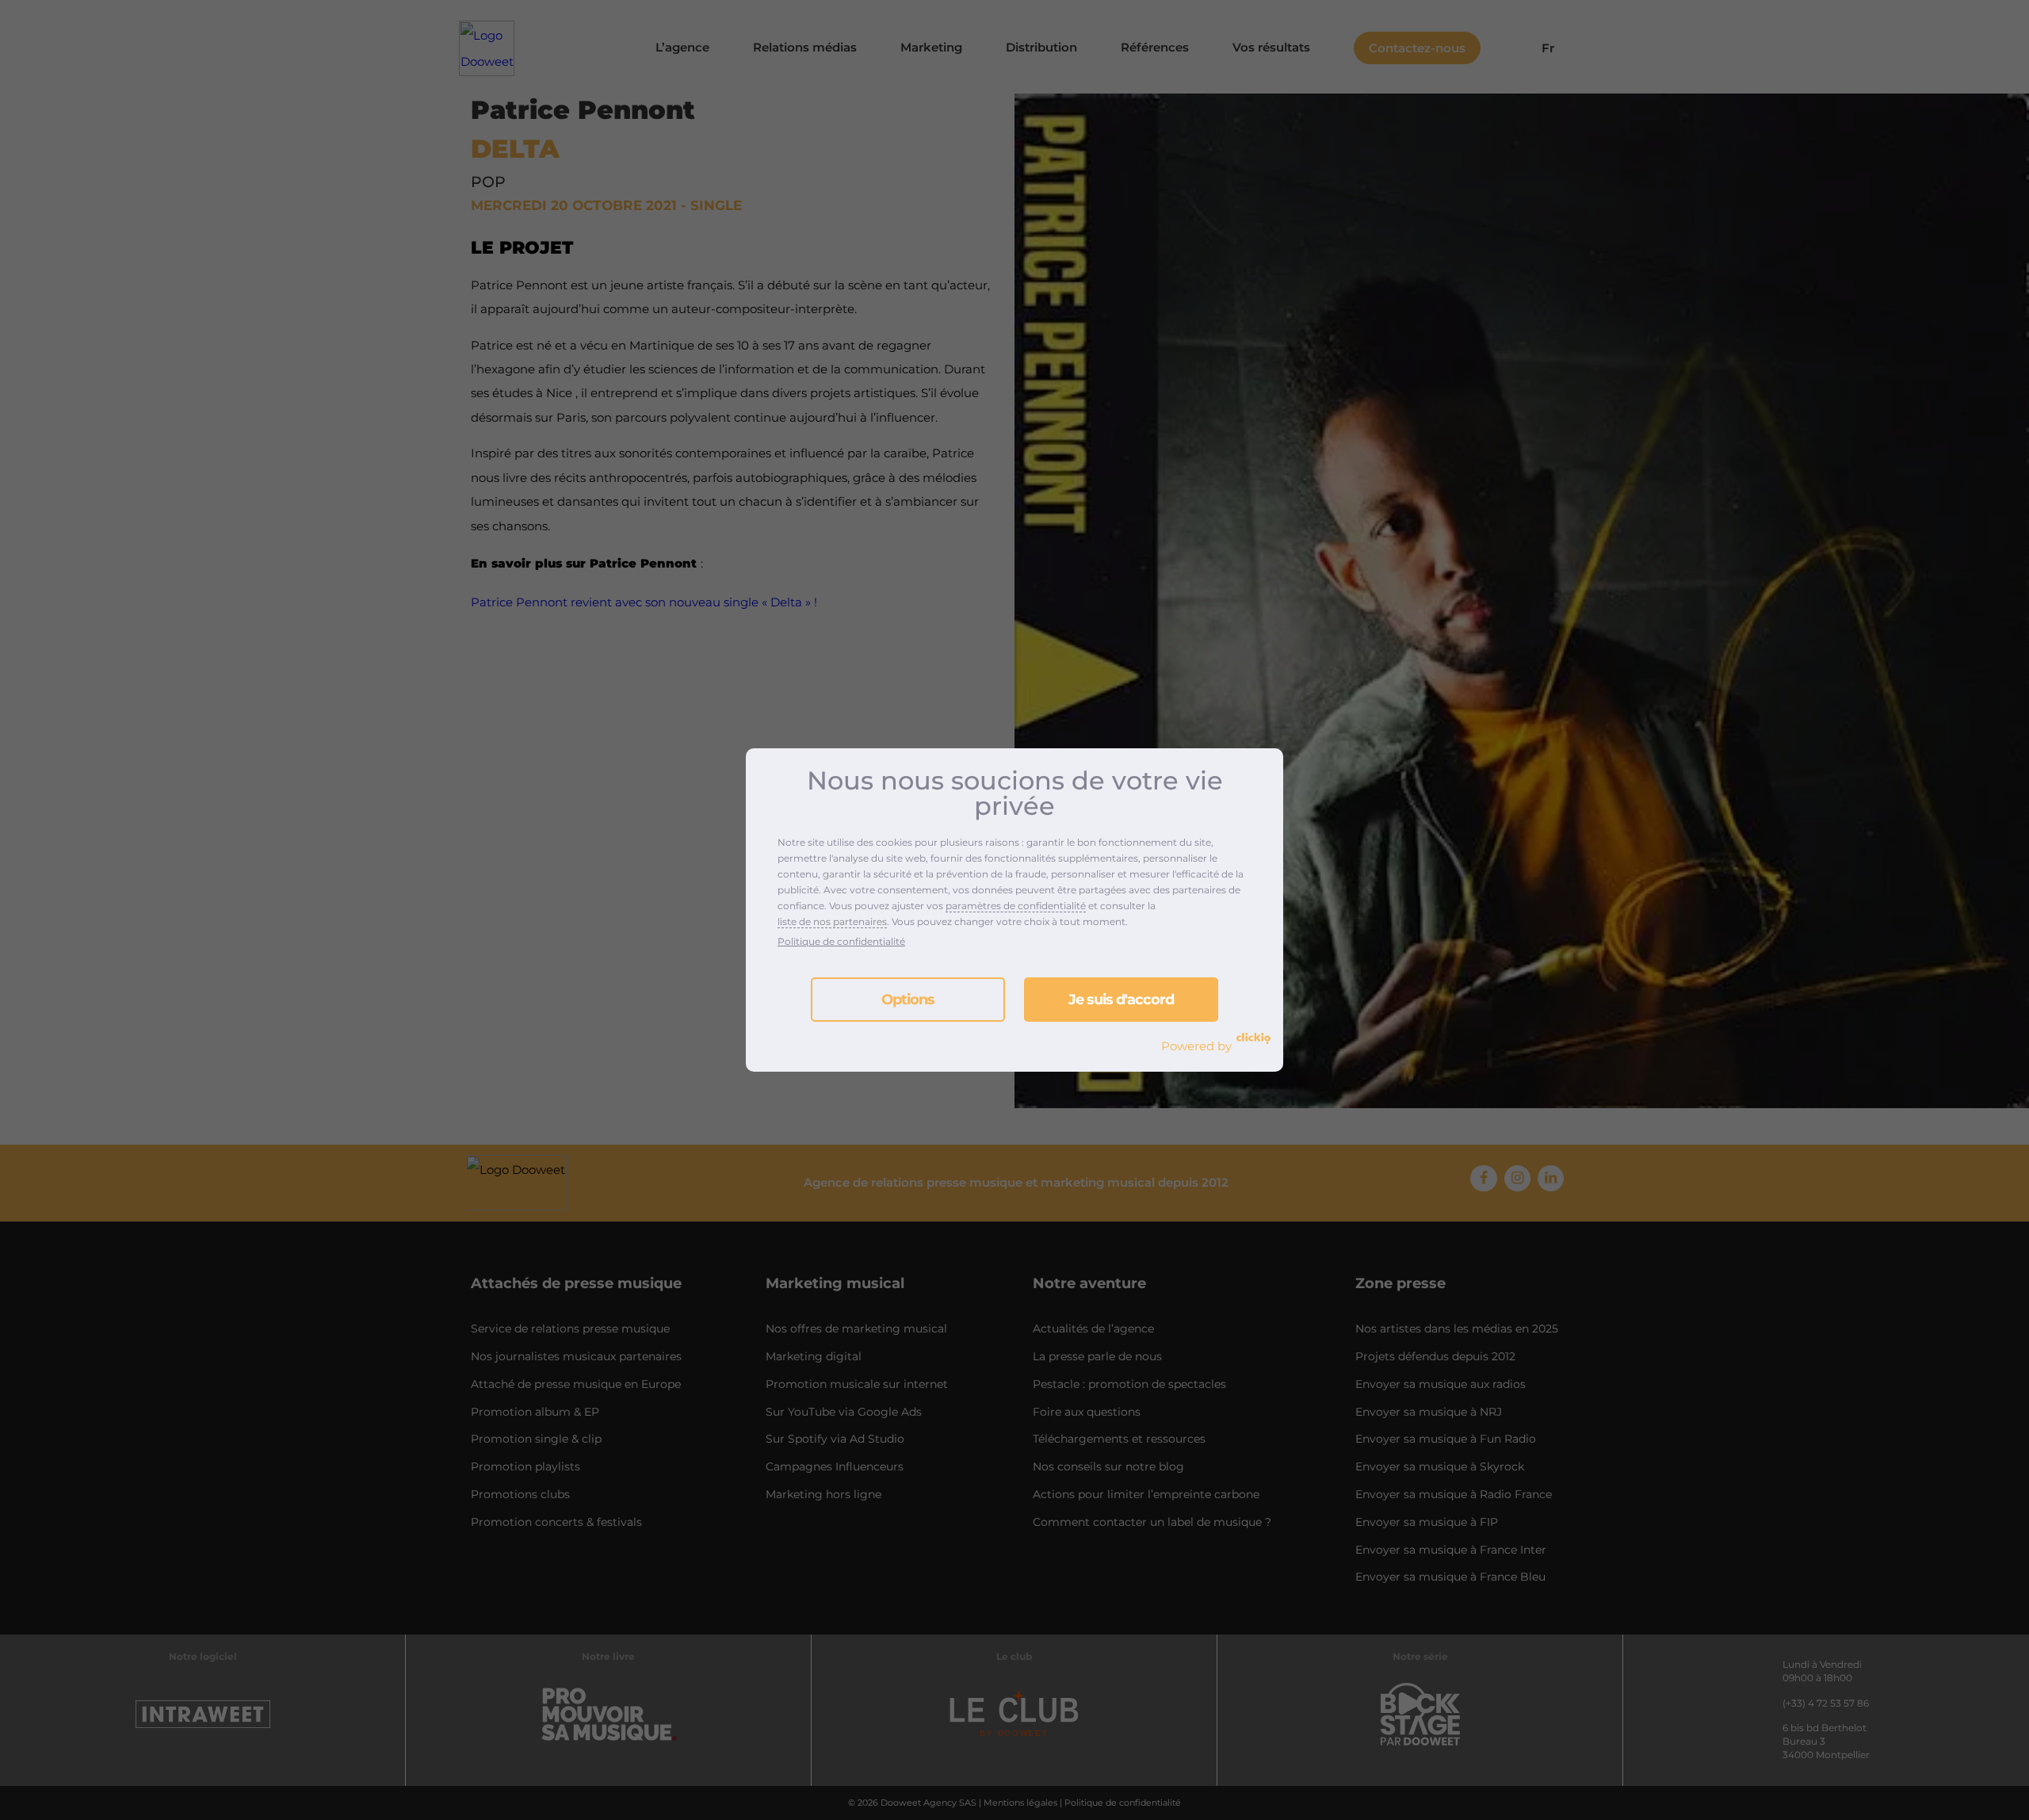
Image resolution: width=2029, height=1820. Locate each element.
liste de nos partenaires (832, 921)
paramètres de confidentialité (1016, 906)
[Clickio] (1253, 1038)
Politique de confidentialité (841, 941)
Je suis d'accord (1121, 1000)
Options (908, 1000)
